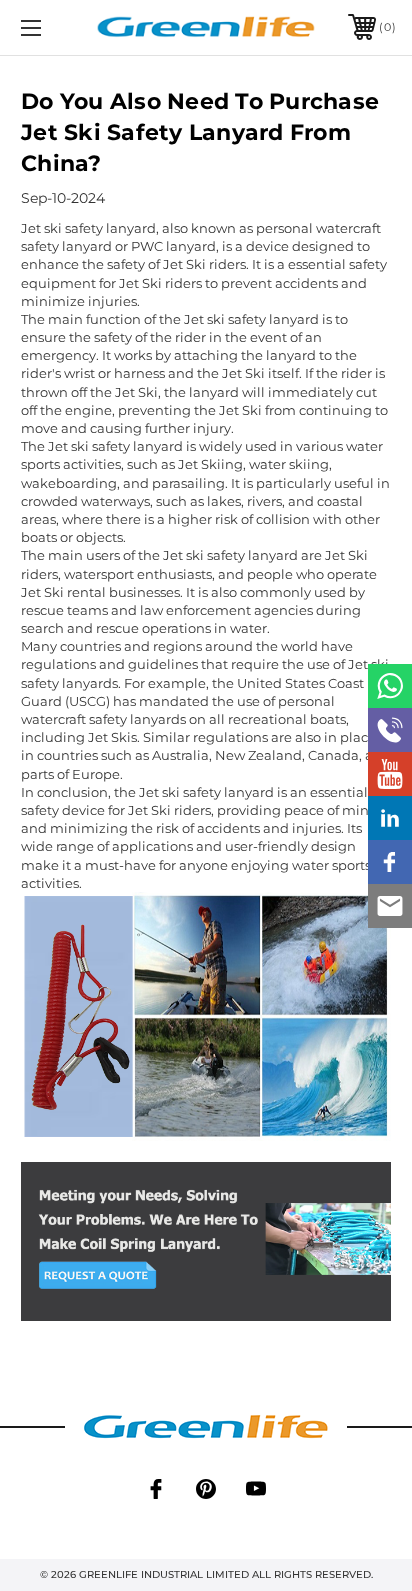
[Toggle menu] (58, 27)
